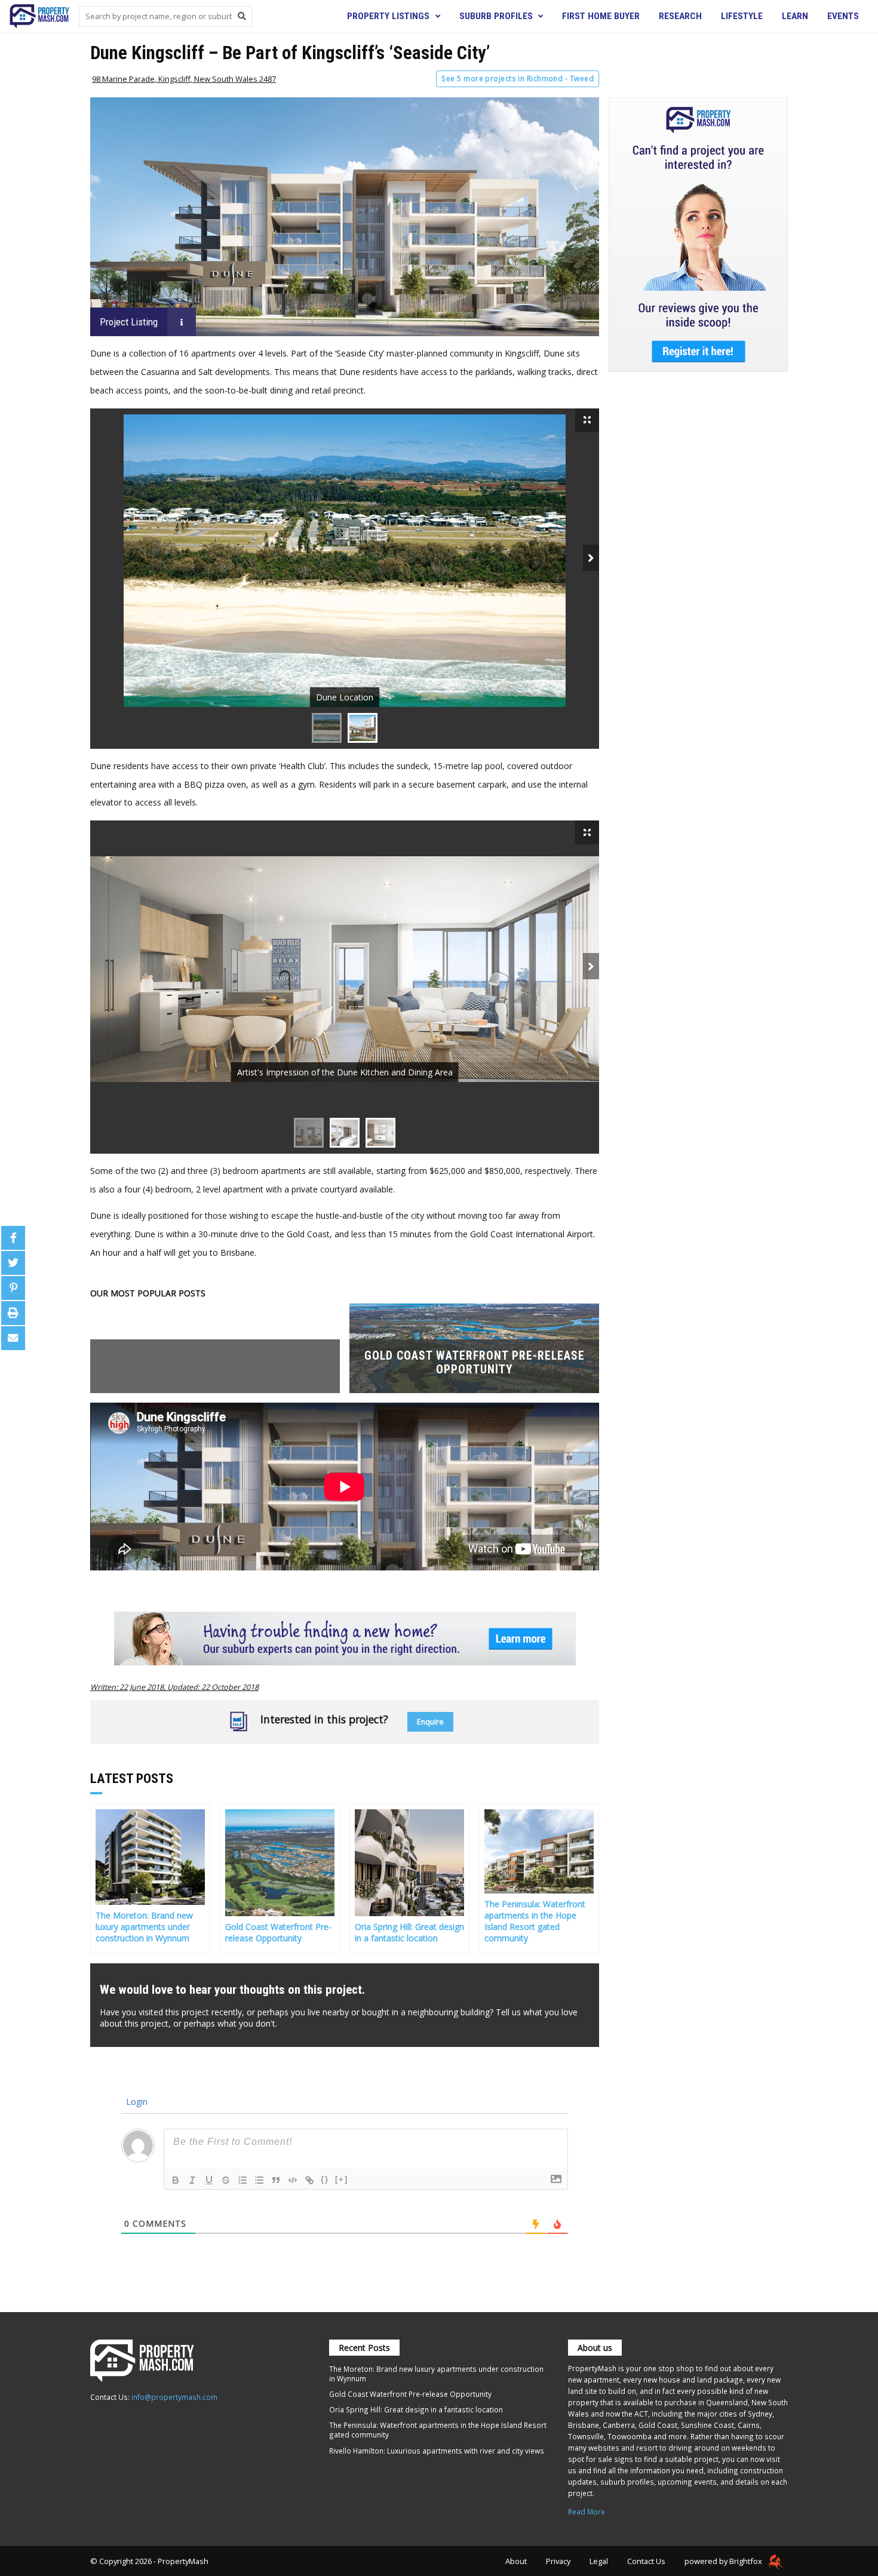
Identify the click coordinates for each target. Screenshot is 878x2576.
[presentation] (591, 558)
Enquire (430, 1722)
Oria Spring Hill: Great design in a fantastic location (416, 2409)
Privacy (558, 2561)
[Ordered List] (242, 2180)
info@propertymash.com (174, 2397)
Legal (599, 2561)
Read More (587, 2512)
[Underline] (209, 2180)
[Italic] (192, 2180)
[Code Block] (293, 2180)
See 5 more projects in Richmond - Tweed (518, 79)
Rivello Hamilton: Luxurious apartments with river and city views (437, 2451)
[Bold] (176, 2180)
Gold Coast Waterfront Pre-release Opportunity (410, 2394)
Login (136, 2102)
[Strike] (226, 2180)
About (516, 2561)
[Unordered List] (259, 2180)
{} (325, 2179)
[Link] (309, 2180)
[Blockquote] (276, 2180)
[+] (342, 2179)
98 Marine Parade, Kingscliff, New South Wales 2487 (184, 79)
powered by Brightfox (724, 2561)
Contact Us (646, 2561)
